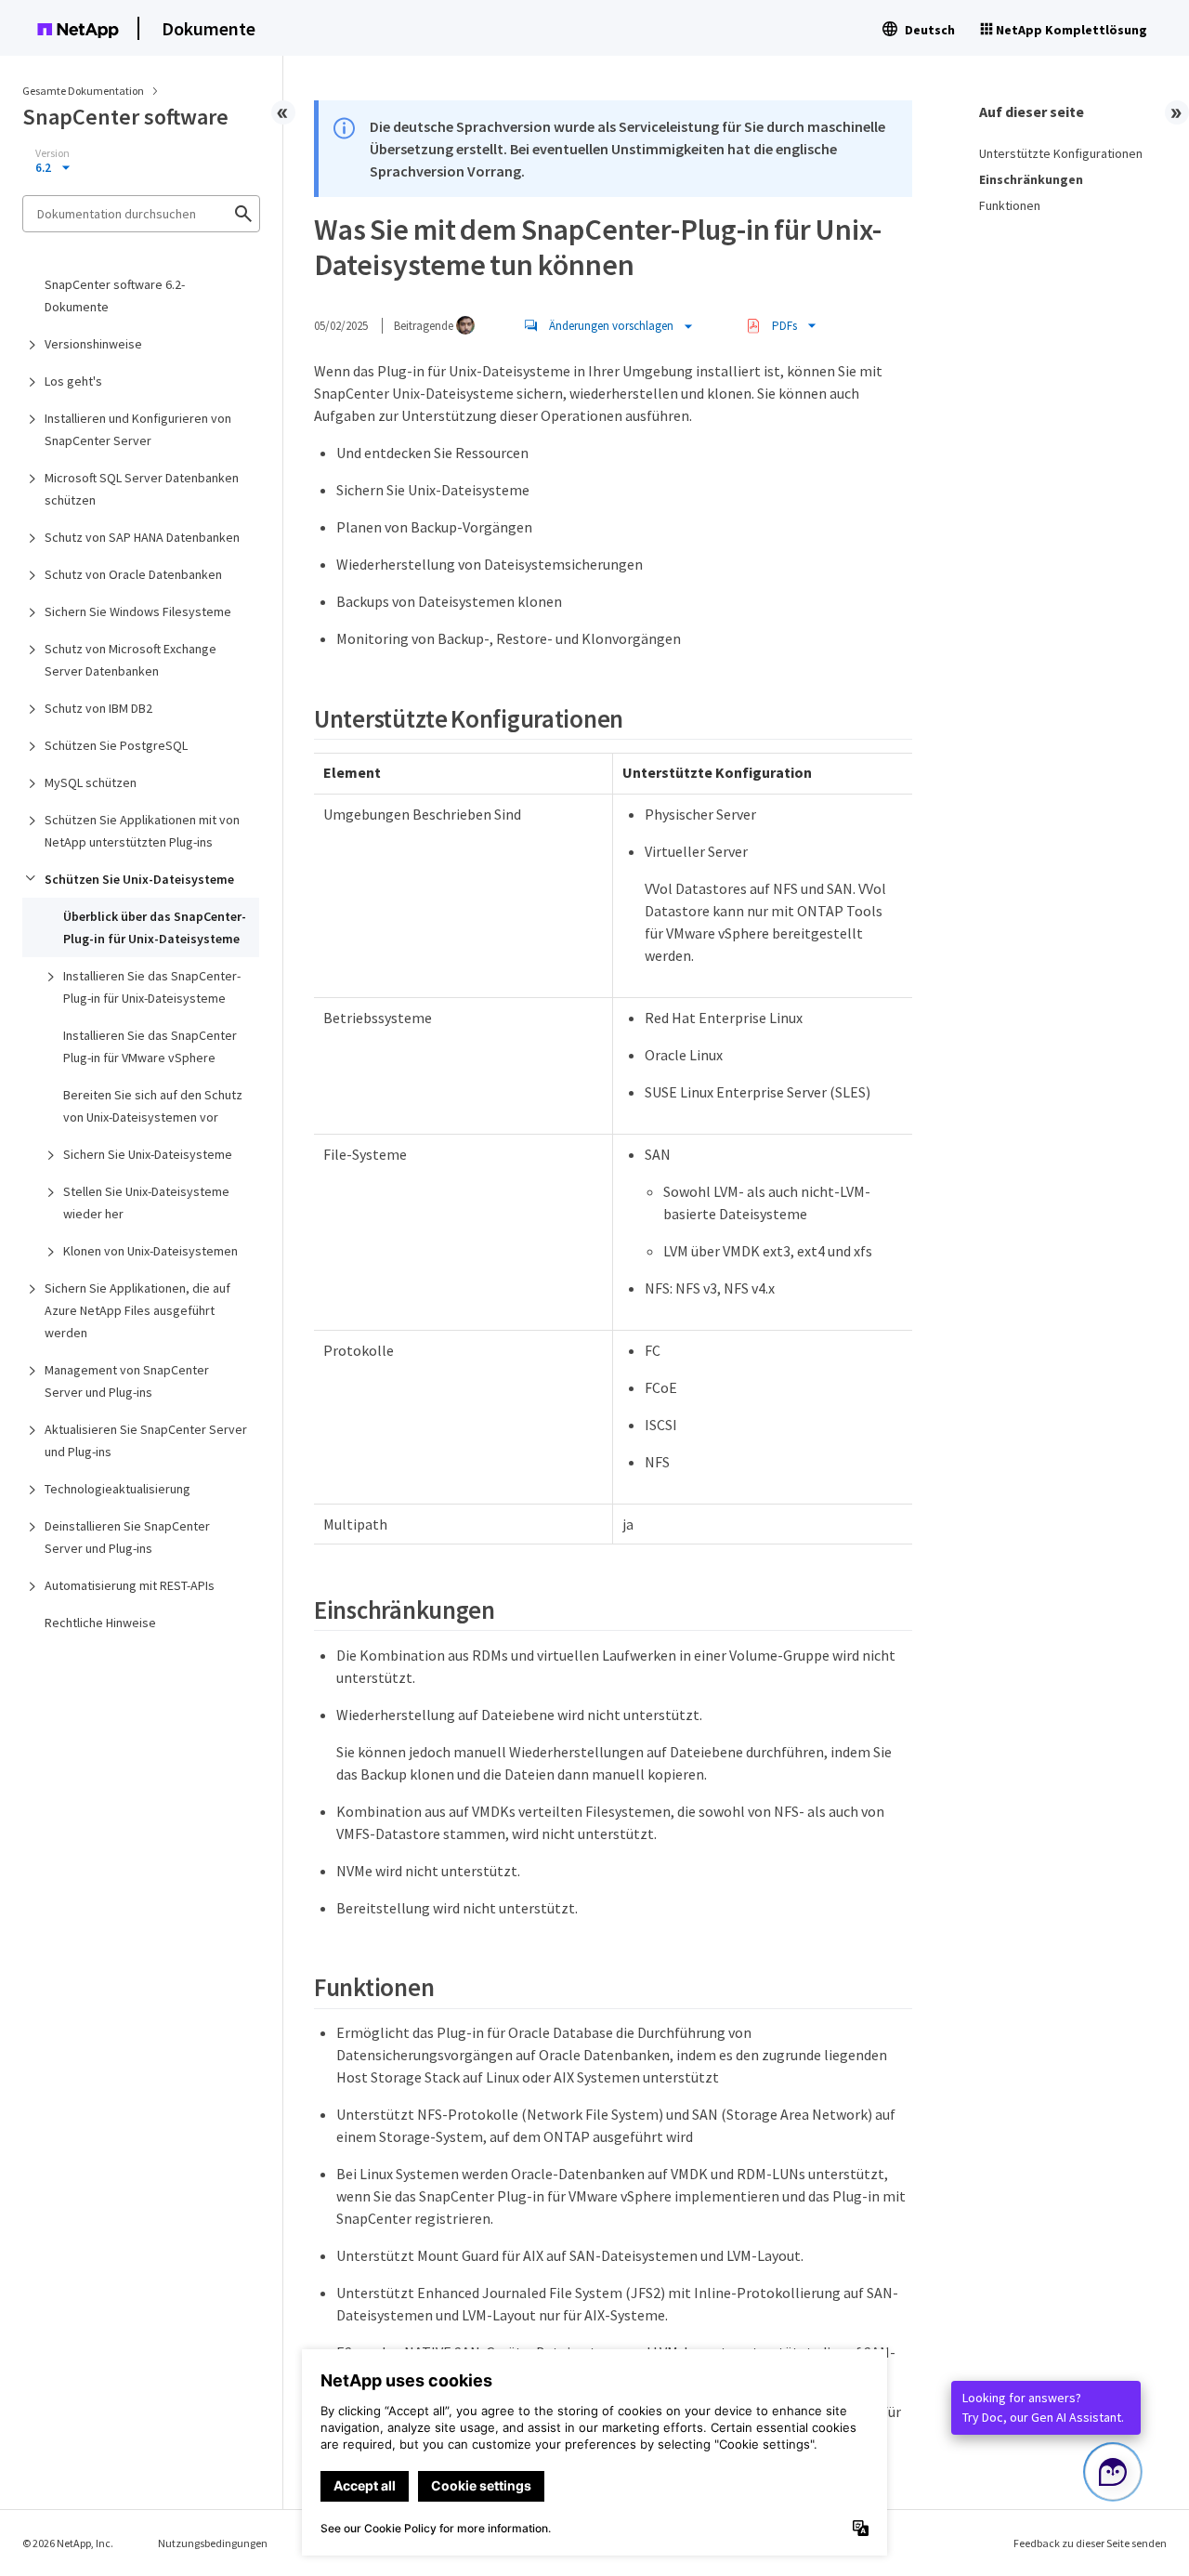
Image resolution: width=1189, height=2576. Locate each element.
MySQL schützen (91, 782)
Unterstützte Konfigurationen (1061, 153)
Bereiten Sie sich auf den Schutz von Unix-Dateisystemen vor (153, 1106)
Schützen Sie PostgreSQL (116, 745)
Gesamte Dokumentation (83, 91)
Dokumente (209, 28)
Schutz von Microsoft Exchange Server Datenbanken (131, 660)
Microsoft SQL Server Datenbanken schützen (142, 489)
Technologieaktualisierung (118, 1489)
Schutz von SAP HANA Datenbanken (142, 537)
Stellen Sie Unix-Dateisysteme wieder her (146, 1203)
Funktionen (1010, 205)
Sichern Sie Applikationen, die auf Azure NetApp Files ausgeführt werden (137, 1310)
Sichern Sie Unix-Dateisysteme (148, 1154)
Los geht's (73, 381)
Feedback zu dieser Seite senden (1090, 2543)
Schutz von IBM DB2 (98, 708)
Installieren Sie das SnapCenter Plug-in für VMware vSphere (150, 1046)
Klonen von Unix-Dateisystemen (150, 1251)
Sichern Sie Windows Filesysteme (138, 611)
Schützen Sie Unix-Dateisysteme (139, 879)
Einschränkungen (1031, 179)
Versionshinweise (93, 344)
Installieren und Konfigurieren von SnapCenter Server (138, 429)
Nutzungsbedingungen (213, 2543)
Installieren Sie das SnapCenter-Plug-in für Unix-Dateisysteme (152, 987)
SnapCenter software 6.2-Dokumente (115, 296)
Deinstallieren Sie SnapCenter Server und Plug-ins (127, 1537)
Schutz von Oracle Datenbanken (133, 574)
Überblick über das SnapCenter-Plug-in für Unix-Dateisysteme (155, 927)
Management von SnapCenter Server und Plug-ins (127, 1381)
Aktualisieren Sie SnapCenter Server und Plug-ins (146, 1440)
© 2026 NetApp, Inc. (68, 2543)
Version (52, 153)
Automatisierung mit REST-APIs (130, 1585)
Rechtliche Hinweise (100, 1623)
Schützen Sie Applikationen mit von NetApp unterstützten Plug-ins (142, 831)
